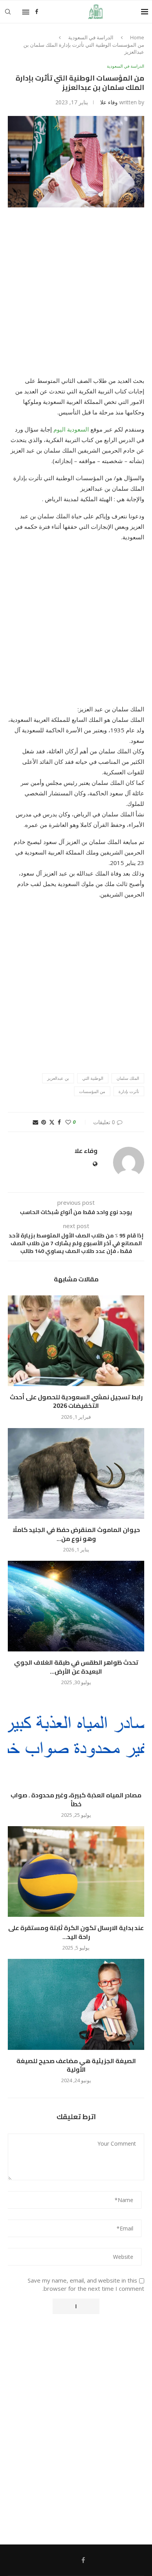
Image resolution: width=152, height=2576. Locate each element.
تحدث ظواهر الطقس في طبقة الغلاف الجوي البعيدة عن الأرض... (76, 1667)
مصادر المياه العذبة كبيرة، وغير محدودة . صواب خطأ (76, 1799)
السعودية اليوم (71, 429)
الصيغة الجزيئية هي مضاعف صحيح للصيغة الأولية (76, 2065)
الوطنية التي (93, 1078)
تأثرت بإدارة (129, 1091)
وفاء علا (109, 102)
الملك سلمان (128, 1078)
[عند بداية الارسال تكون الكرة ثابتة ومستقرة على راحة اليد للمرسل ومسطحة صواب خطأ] (76, 1871)
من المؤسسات (92, 1091)
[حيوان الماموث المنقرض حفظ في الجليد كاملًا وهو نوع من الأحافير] (76, 1473)
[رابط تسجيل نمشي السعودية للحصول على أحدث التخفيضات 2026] (76, 1341)
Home (137, 37)
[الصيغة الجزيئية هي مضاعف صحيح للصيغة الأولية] (76, 2004)
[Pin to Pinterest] (44, 1122)
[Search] (8, 12)
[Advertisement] (76, 297)
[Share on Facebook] (59, 1122)
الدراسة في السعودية (91, 37)
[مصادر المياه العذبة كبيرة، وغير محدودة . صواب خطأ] (76, 1739)
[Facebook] (37, 12)
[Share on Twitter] (52, 1122)
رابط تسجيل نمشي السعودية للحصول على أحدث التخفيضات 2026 (76, 1401)
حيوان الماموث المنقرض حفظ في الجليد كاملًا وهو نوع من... (76, 1534)
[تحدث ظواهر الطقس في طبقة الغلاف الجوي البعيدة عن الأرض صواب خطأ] (76, 1606)
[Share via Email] (35, 1122)
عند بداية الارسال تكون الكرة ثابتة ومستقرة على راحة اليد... (76, 1932)
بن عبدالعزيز (58, 1078)
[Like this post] (68, 1122)
